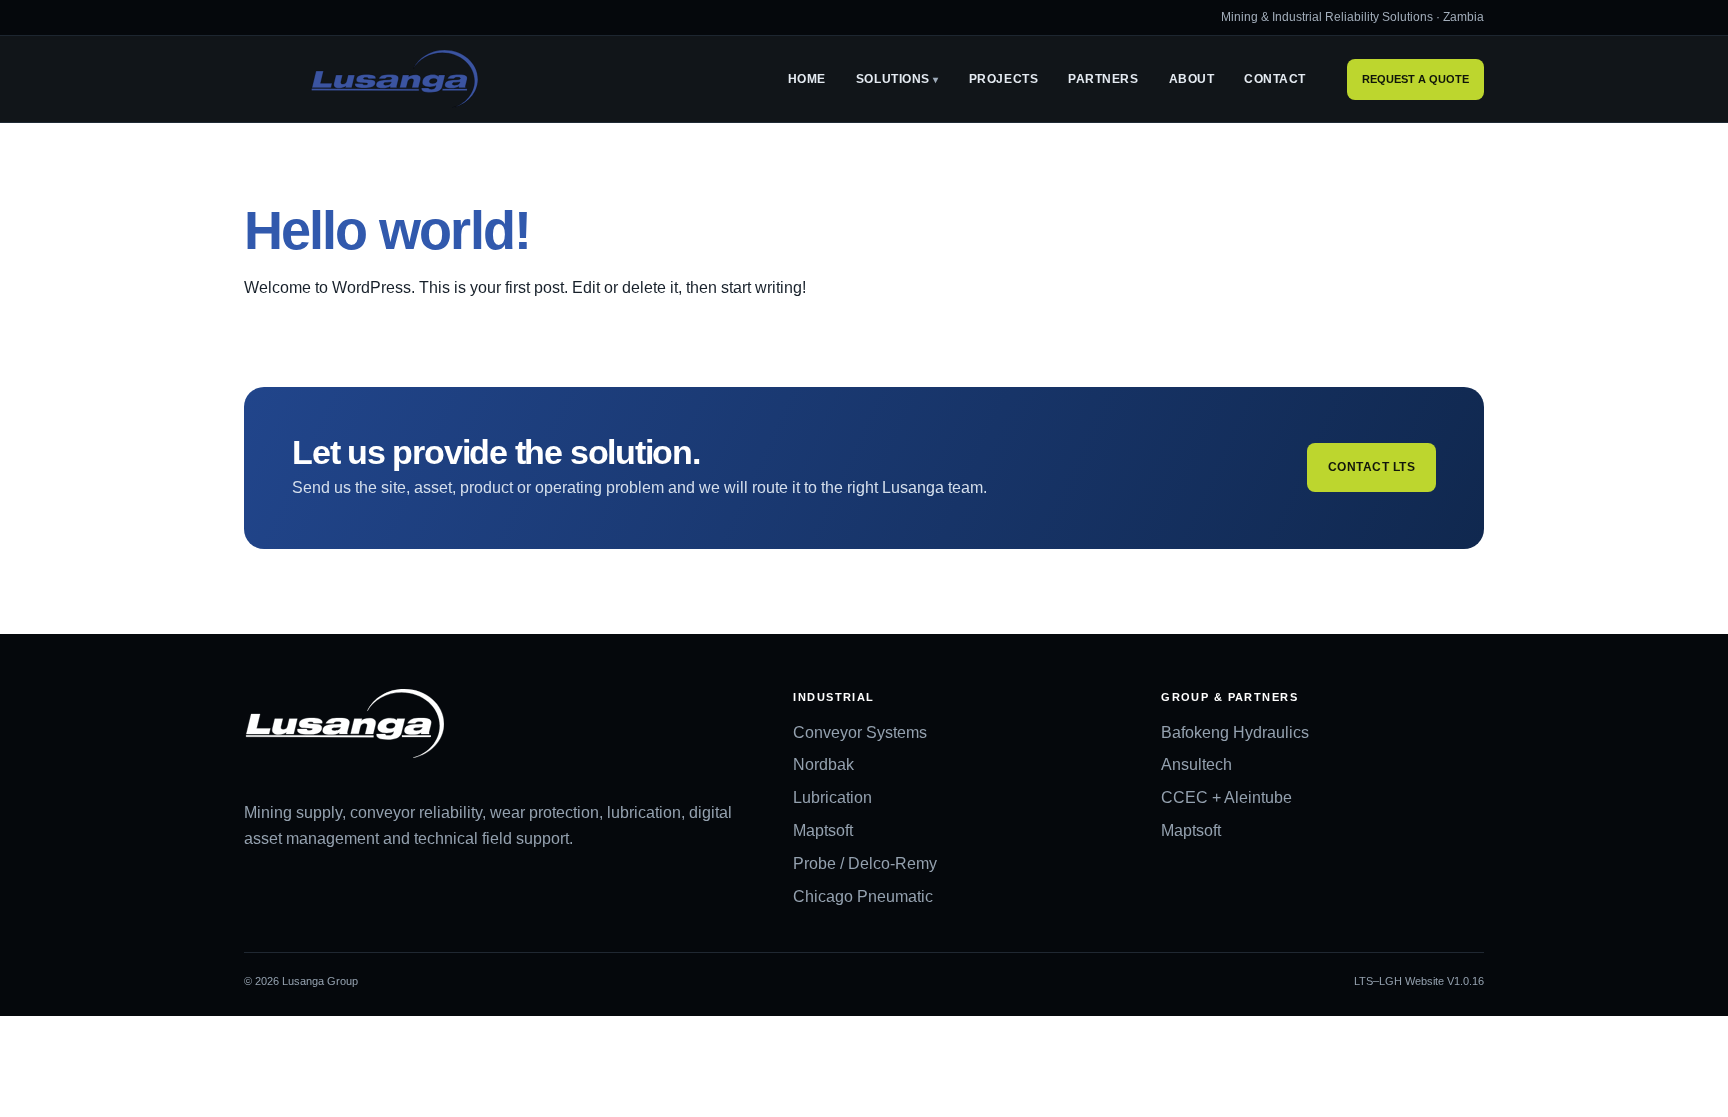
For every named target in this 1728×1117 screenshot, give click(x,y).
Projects (1003, 79)
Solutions (893, 79)
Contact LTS (1371, 467)
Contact (1275, 79)
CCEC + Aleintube (1226, 797)
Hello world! (387, 230)
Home (807, 79)
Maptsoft (823, 830)
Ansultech (1196, 764)
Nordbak (823, 764)
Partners (1103, 79)
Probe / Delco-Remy (865, 863)
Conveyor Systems (860, 732)
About (1192, 79)
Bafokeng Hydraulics (1235, 732)
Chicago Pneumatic (863, 896)
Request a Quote (1415, 79)
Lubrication (832, 797)
